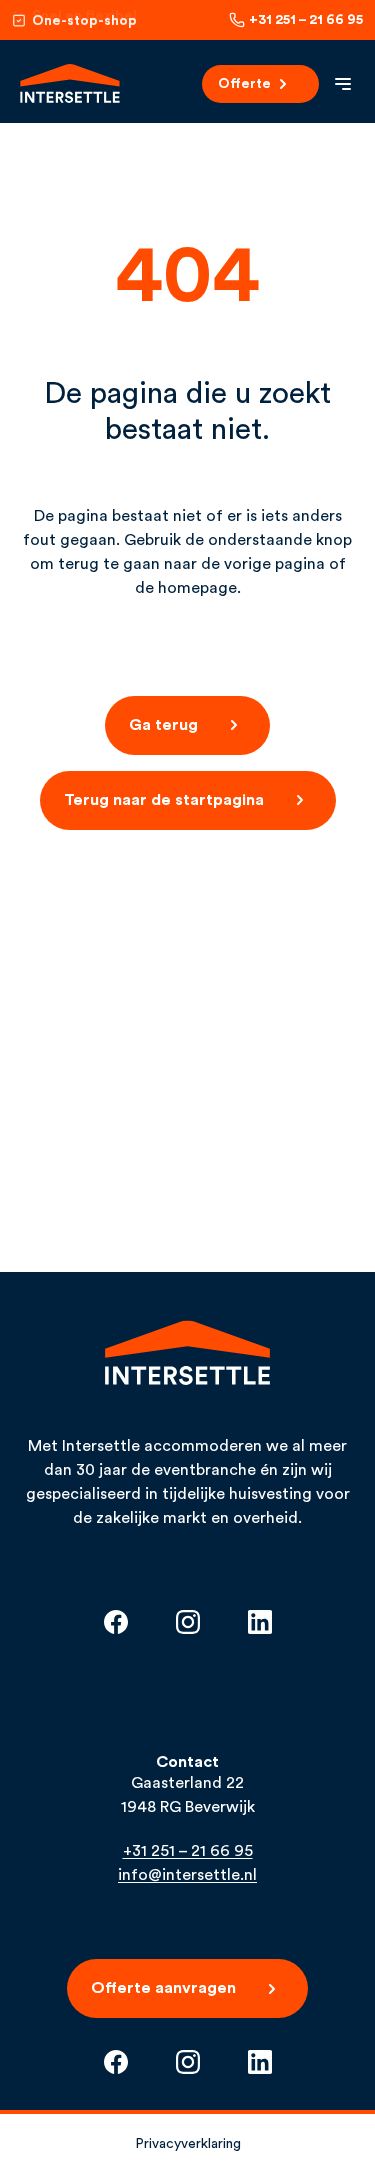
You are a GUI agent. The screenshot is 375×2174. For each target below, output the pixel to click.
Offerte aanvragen (163, 1988)
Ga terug (163, 725)
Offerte (244, 84)
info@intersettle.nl (187, 1875)
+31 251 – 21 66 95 (306, 20)
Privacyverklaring (188, 2144)
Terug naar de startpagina (164, 800)
